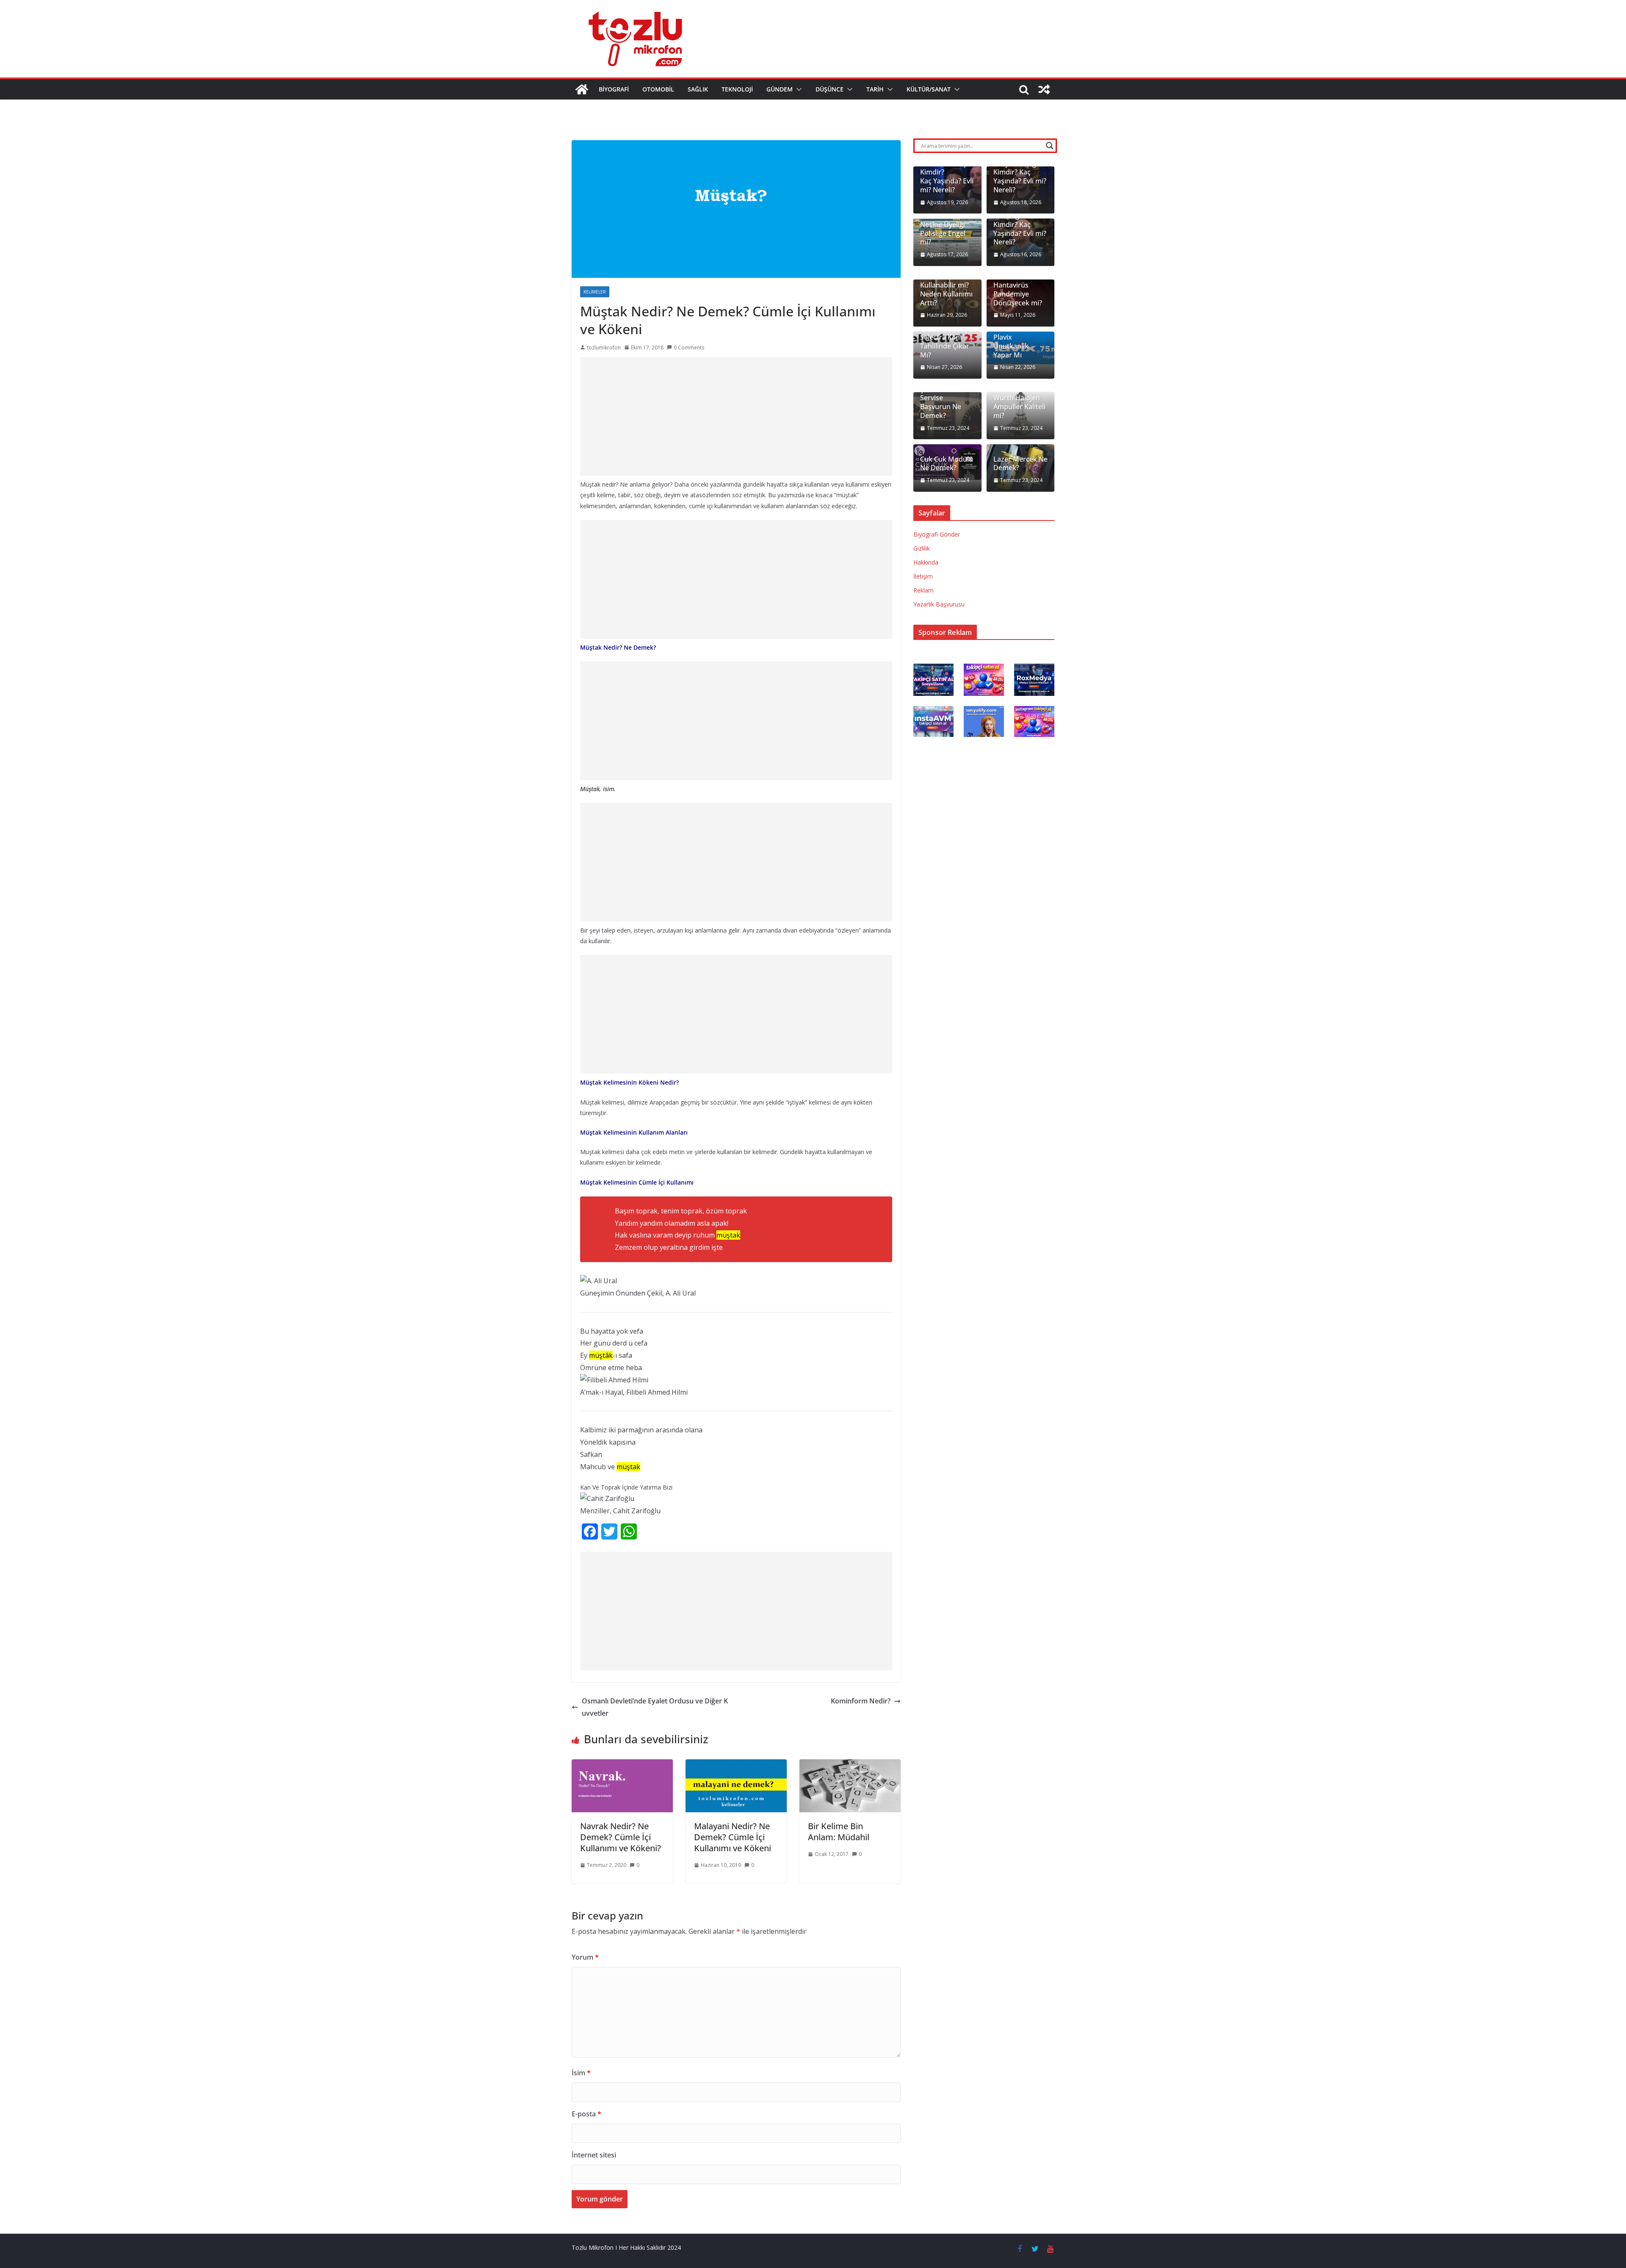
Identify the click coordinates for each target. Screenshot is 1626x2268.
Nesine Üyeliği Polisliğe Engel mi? (943, 233)
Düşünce (830, 89)
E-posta (586, 2114)
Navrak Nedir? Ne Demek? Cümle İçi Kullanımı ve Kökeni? (621, 1837)
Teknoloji (737, 89)
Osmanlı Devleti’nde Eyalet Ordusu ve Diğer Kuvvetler (655, 1707)
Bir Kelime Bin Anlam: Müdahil (839, 1832)
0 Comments (689, 348)
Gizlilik (922, 548)
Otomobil (658, 89)
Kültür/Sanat (929, 89)
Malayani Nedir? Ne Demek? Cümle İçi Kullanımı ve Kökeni (733, 1837)
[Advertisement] (736, 416)
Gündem (780, 89)
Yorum (585, 1957)
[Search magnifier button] (1050, 146)
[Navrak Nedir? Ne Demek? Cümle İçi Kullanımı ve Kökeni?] (622, 1765)
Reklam (924, 590)
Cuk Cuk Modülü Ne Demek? (947, 464)
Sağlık (698, 89)
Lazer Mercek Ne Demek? (1020, 464)
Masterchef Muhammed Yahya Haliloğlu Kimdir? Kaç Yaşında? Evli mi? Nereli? (1020, 168)
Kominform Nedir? (861, 1701)
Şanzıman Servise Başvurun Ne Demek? (941, 403)
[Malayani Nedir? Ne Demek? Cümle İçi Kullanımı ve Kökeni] (736, 1765)
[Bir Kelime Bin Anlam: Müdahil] (850, 1765)
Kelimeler (595, 292)
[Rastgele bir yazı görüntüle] (1044, 89)
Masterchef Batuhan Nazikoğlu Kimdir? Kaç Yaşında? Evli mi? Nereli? (1020, 220)
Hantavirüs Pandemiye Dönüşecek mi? (1018, 294)
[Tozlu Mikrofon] (582, 89)
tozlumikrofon (604, 348)
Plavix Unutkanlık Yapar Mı (1011, 346)
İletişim (923, 576)
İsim (581, 2073)
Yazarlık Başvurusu (939, 604)
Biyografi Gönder (937, 534)
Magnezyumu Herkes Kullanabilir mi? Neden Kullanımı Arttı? (946, 285)
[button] (797, 89)
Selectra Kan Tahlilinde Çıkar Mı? (945, 346)
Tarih (875, 89)
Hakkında (926, 562)
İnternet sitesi (594, 2155)
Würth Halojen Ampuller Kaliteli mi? (1019, 407)
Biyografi (614, 89)
